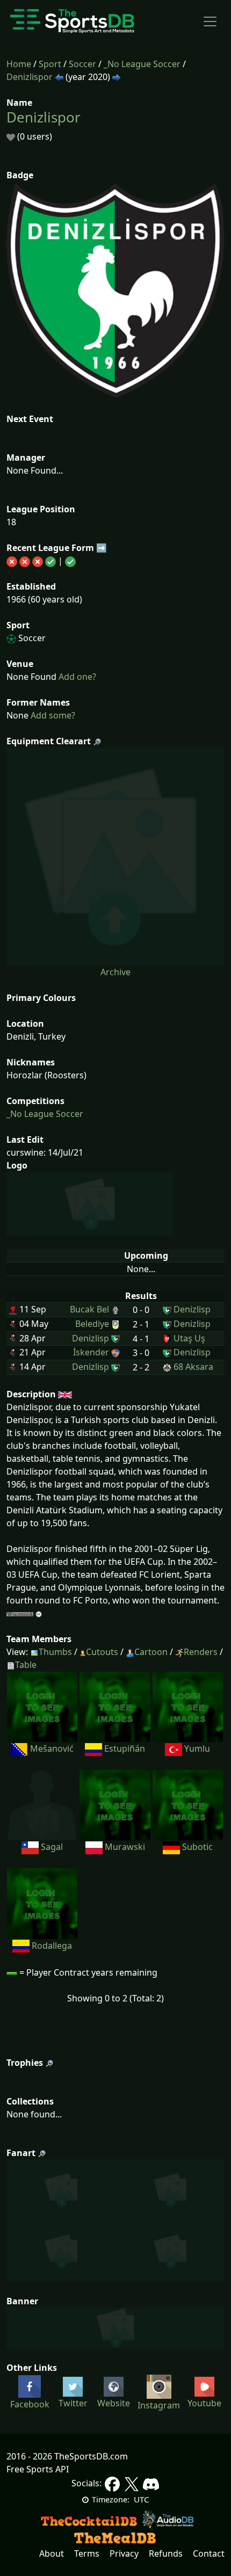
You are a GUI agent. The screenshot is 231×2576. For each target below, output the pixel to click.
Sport (50, 64)
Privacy (124, 2553)
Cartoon (151, 1652)
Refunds (166, 2553)
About (52, 2553)
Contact (209, 2553)
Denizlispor (30, 77)
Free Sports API (38, 2469)
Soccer (82, 64)
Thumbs (55, 1652)
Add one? (76, 677)
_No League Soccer (142, 64)
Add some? (52, 715)
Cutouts (102, 1652)
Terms (87, 2553)
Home (19, 64)
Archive (115, 972)
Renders (201, 1652)
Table (26, 1665)
